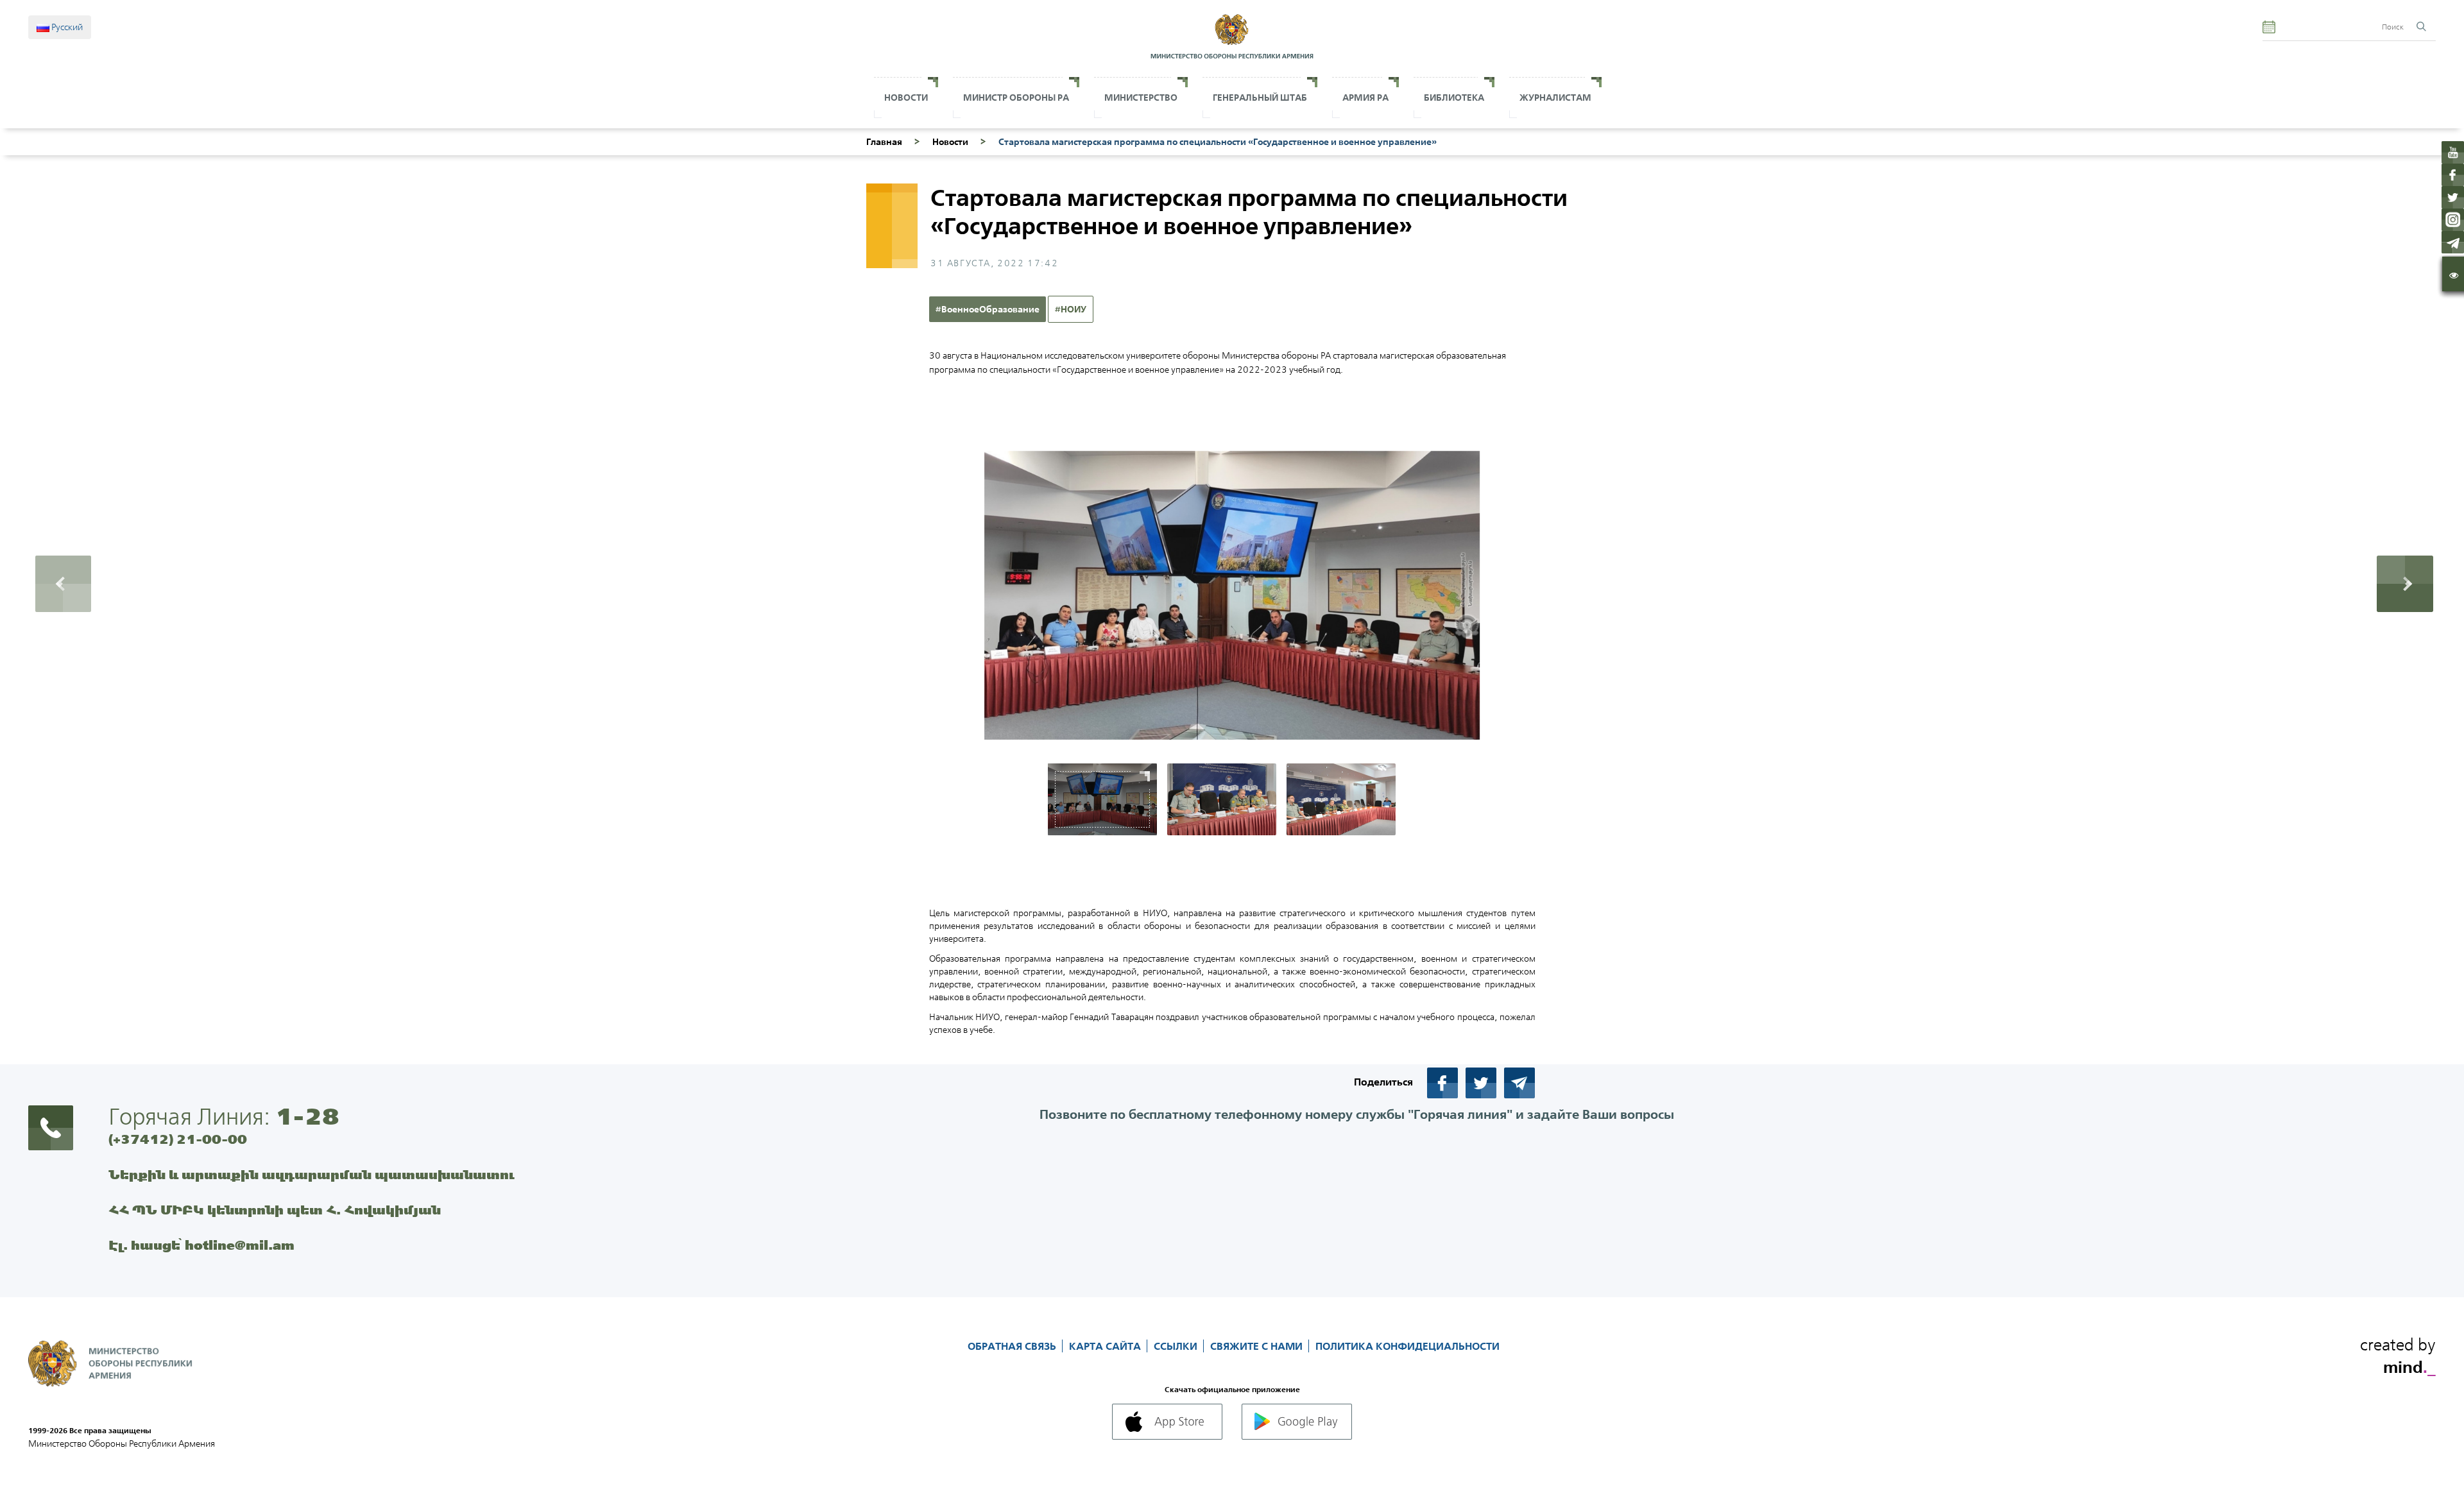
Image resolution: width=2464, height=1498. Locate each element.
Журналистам (1555, 98)
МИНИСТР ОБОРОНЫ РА (1016, 98)
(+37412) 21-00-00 (178, 1139)
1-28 (307, 1116)
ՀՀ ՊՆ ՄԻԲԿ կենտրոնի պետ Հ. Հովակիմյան (275, 1210)
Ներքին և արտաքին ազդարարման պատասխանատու (312, 1174)
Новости (906, 98)
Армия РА (1365, 98)
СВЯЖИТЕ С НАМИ (1258, 1346)
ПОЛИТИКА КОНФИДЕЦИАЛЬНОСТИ (1407, 1346)
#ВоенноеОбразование (988, 309)
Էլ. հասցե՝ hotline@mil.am (201, 1245)
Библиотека (1454, 98)
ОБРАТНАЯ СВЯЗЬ (1013, 1346)
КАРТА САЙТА (1106, 1346)
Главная (884, 142)
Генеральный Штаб (1260, 98)
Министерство (1141, 98)
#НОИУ (1071, 309)
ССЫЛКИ (1177, 1346)
